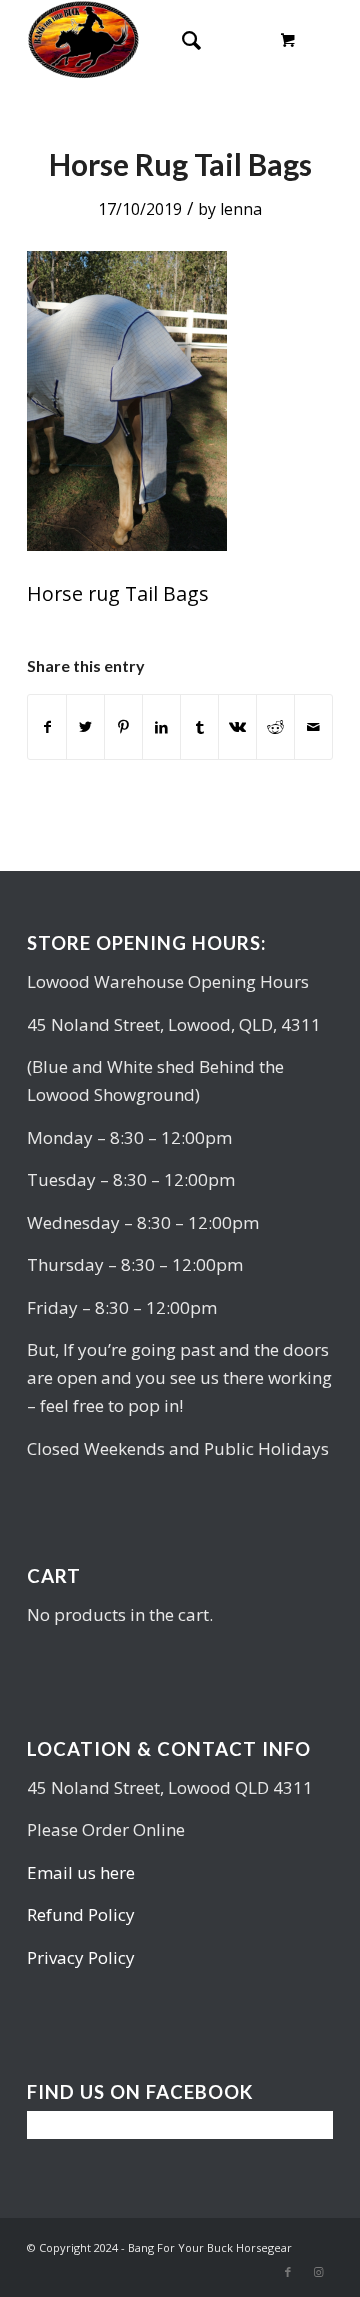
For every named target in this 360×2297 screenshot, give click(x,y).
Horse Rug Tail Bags (180, 164)
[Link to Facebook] (288, 2272)
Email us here (81, 1872)
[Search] (181, 40)
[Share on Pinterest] (123, 727)
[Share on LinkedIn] (161, 727)
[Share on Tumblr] (199, 727)
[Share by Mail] (313, 727)
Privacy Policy (81, 1957)
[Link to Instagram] (318, 2272)
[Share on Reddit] (275, 727)
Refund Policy (81, 1914)
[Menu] (230, 40)
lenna (241, 209)
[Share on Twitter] (85, 727)
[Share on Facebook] (47, 727)
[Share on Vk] (237, 727)
